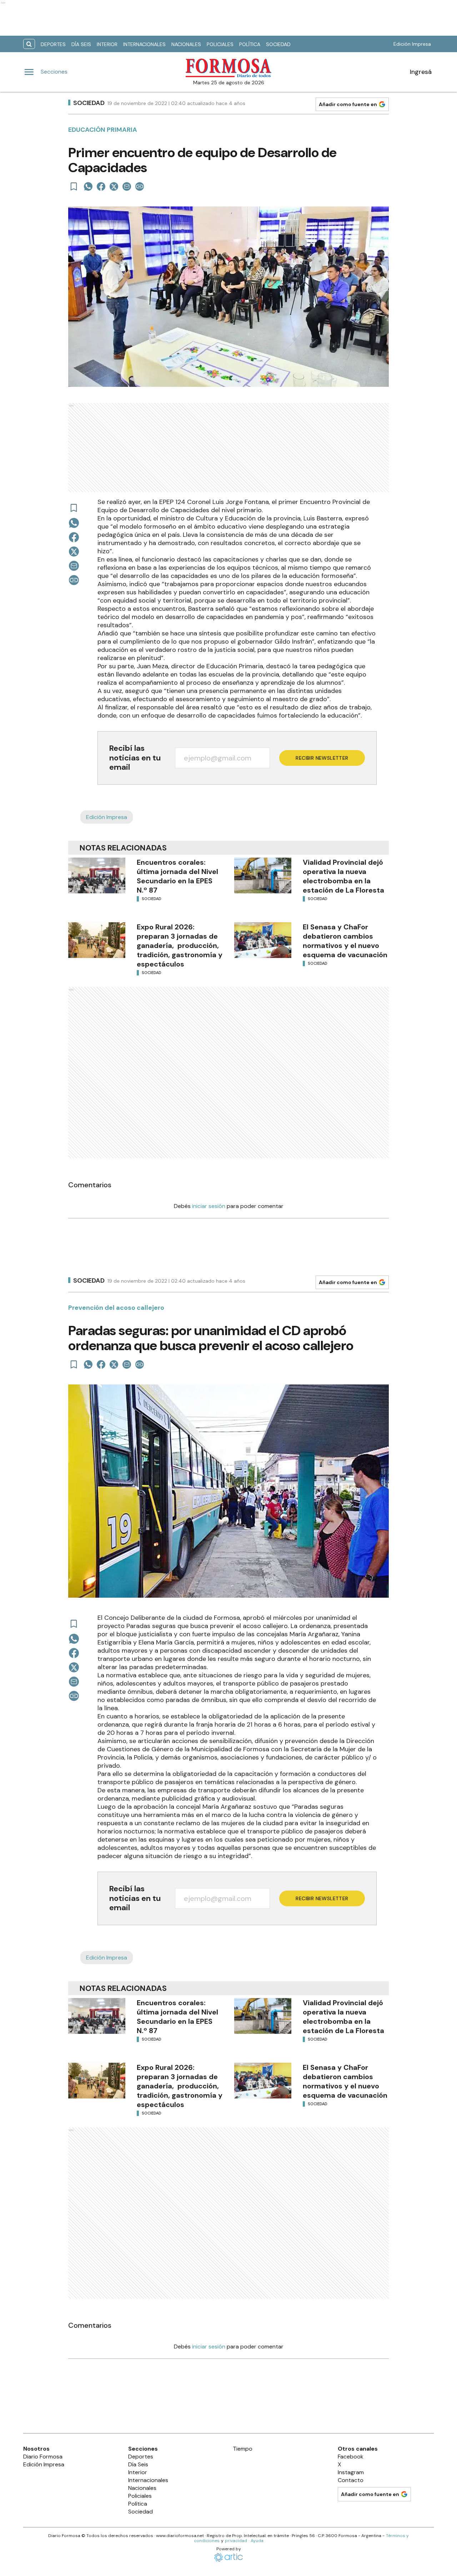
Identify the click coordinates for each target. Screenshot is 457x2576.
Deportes (53, 44)
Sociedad (278, 44)
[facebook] (101, 186)
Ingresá (421, 72)
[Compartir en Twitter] (114, 186)
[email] (127, 186)
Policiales (220, 44)
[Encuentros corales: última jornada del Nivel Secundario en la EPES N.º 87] (97, 875)
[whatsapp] (88, 186)
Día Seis (81, 44)
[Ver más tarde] (74, 186)
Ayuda (257, 2541)
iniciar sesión (209, 1206)
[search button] (29, 44)
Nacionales (186, 44)
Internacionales (144, 44)
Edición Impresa (412, 44)
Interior (107, 44)
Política (250, 44)
